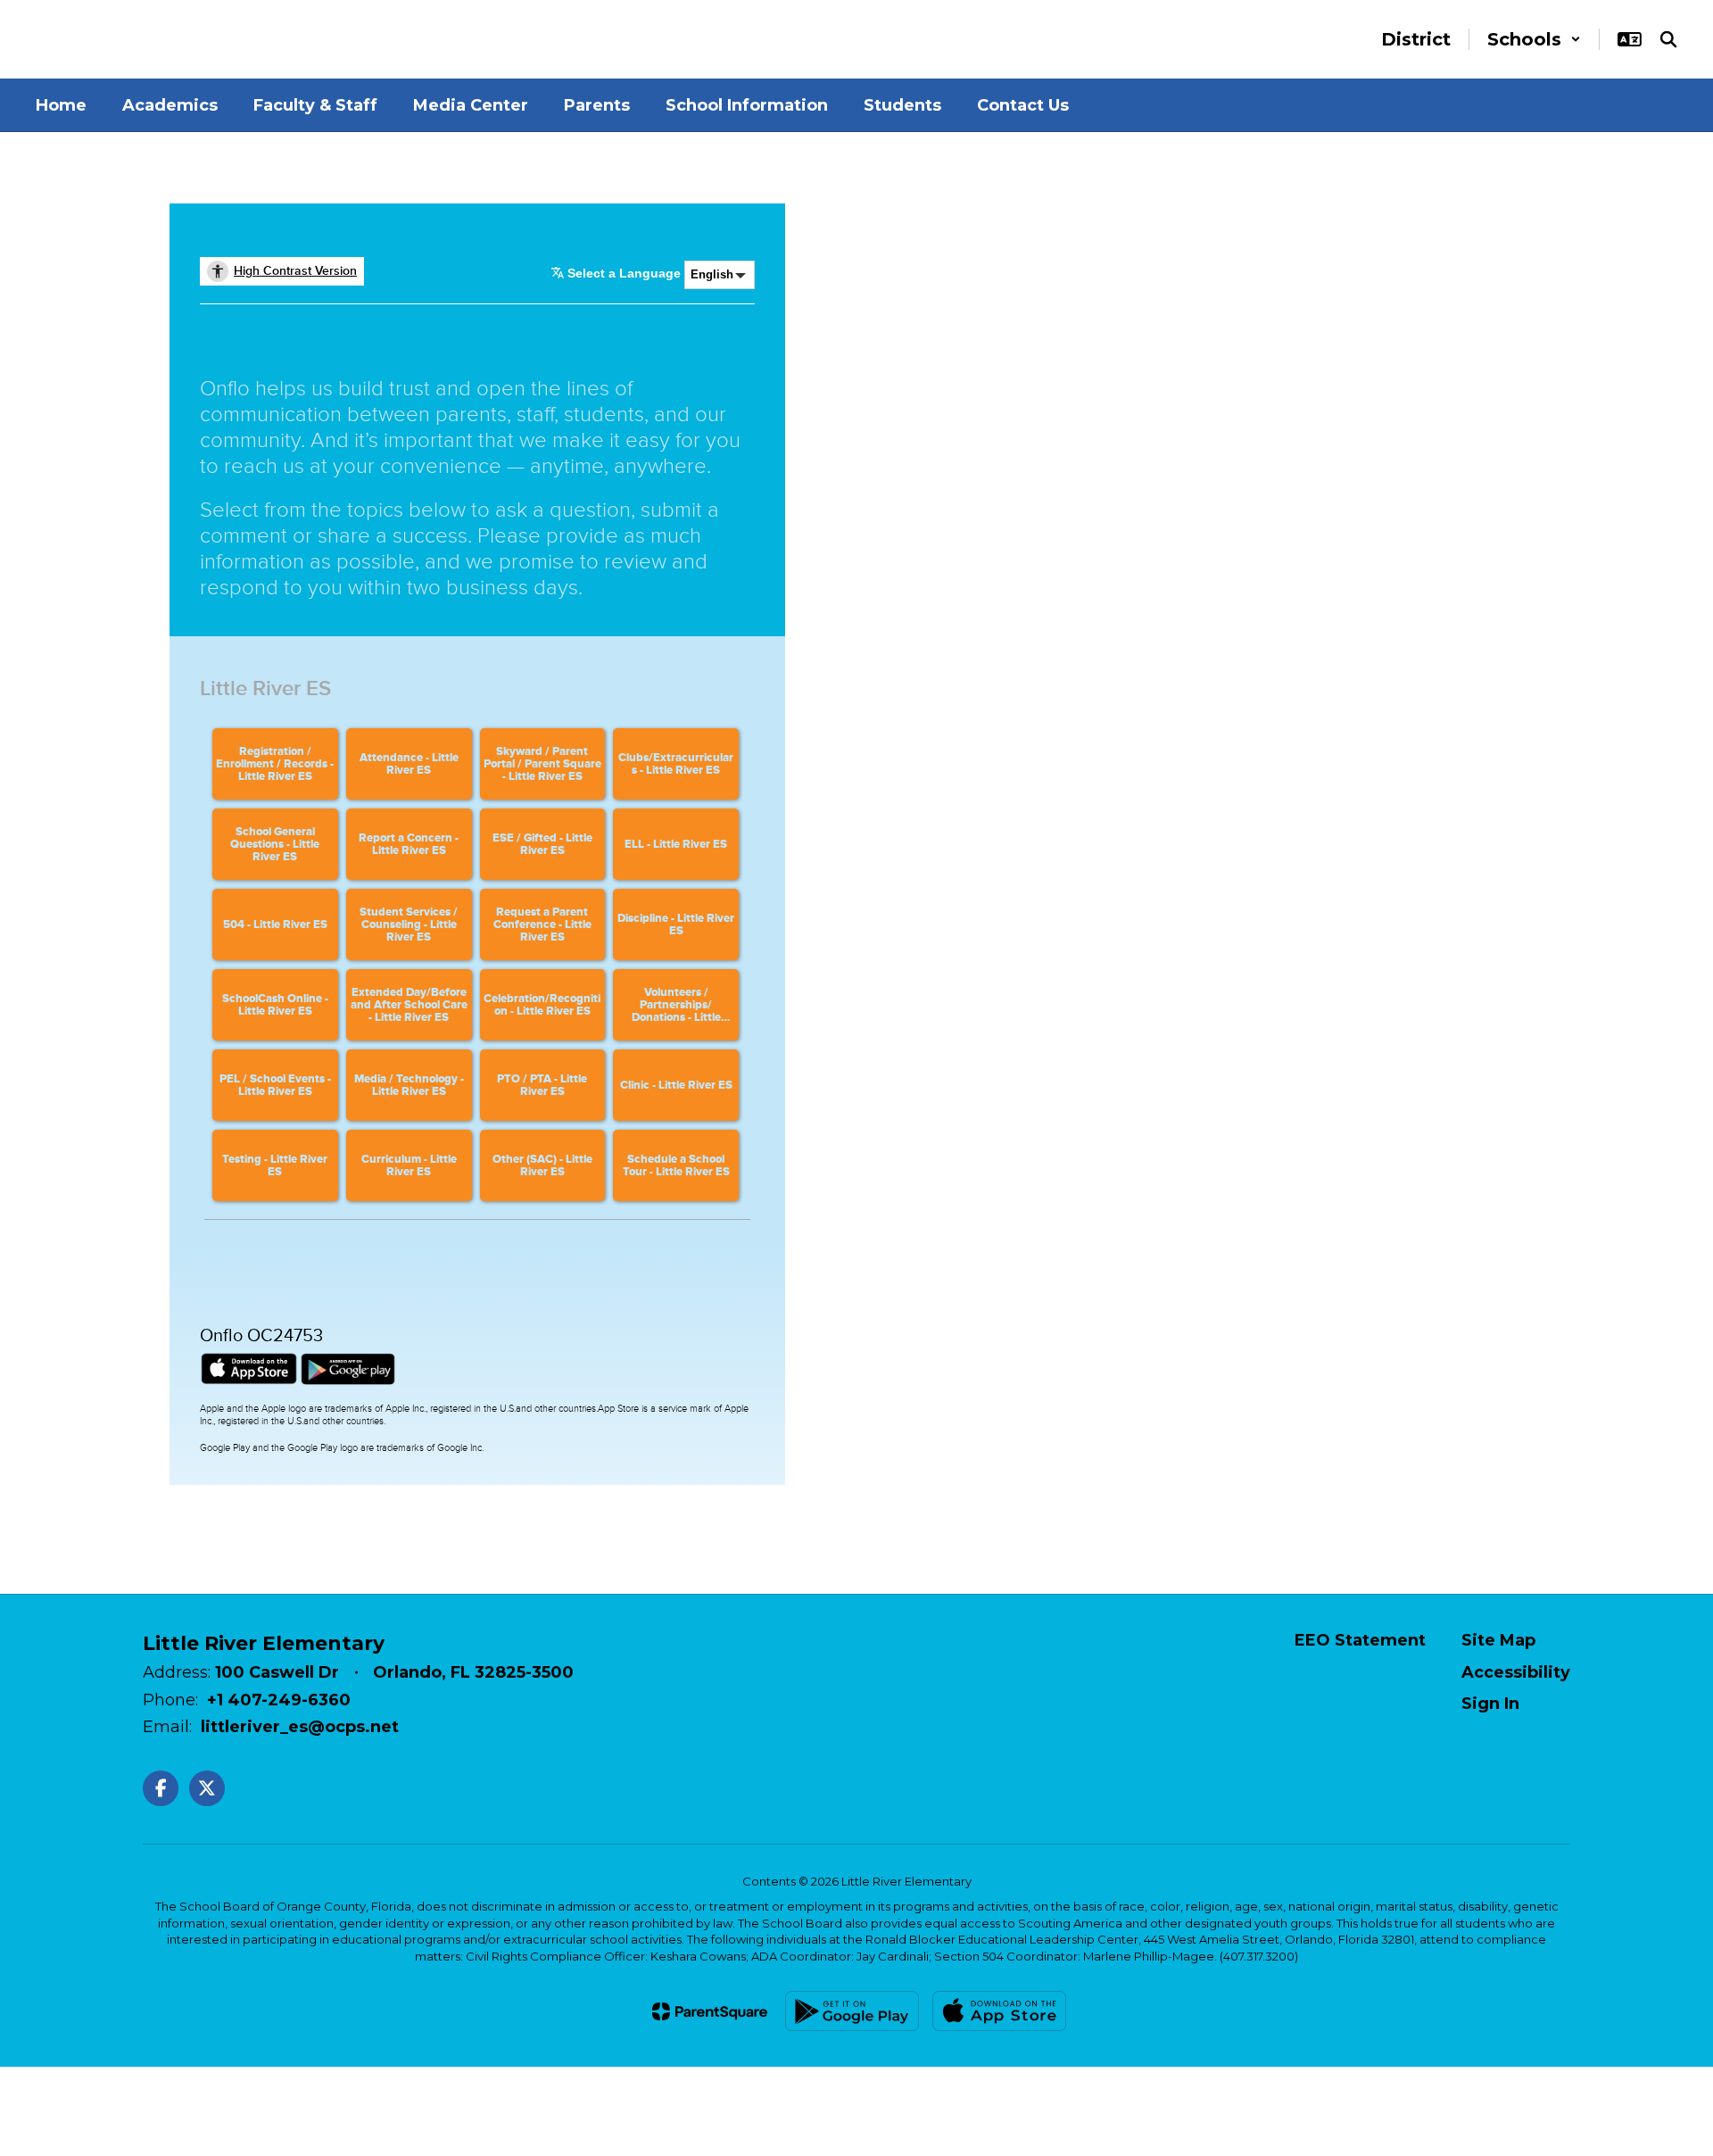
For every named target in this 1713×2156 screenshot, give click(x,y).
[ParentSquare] (710, 2011)
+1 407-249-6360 (279, 1700)
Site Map (1498, 1640)
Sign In (1490, 1704)
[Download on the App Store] (999, 2011)
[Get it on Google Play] (852, 2011)
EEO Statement (1360, 1640)
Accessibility (1516, 1672)
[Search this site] (1668, 39)
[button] (1534, 39)
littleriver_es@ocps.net (300, 1727)
